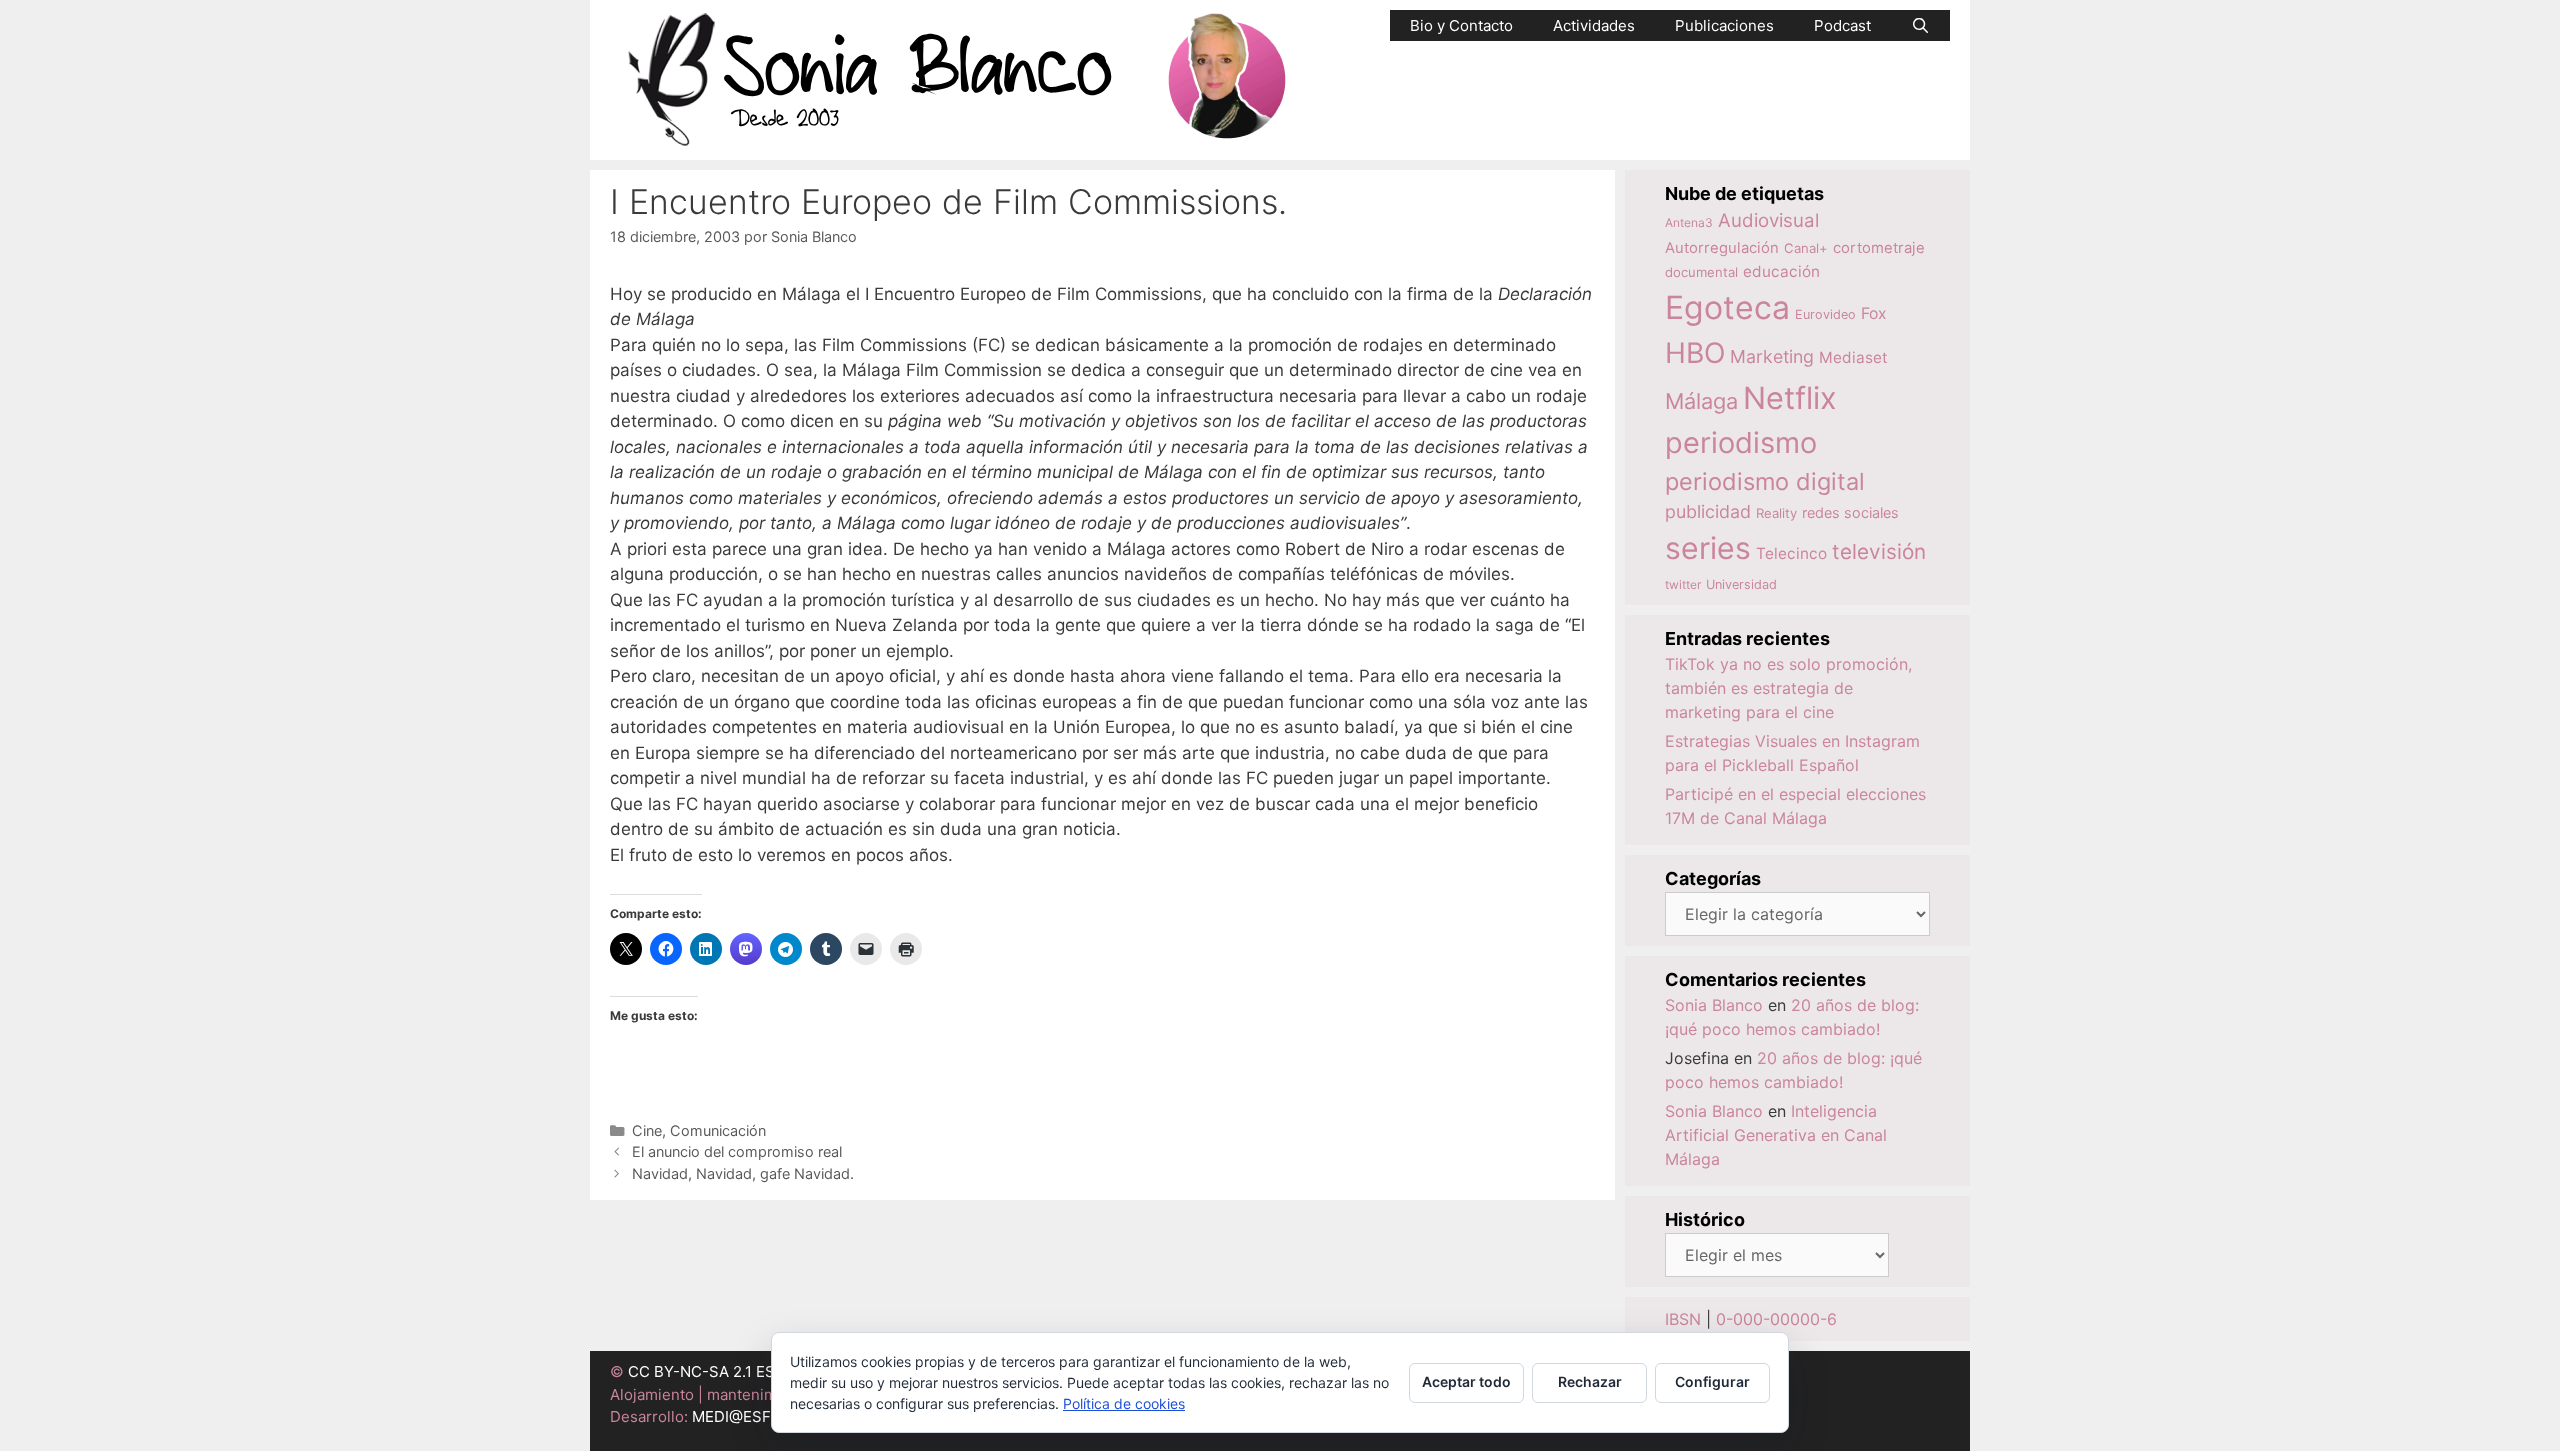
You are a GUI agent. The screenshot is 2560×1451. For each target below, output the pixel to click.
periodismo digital (1765, 481)
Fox (1874, 313)
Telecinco (1791, 553)
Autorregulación (1722, 248)
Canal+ (1806, 248)
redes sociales (1850, 512)
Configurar (1712, 1381)
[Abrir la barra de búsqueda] (1920, 25)
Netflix (1790, 397)
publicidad (1708, 511)
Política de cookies (1124, 1403)
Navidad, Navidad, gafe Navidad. (743, 1173)
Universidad (1741, 584)
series (1708, 548)
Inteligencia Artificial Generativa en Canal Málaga (1776, 1135)
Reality (1776, 513)
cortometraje (1879, 248)
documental (1701, 272)
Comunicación (718, 1130)
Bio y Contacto (1461, 25)
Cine (647, 1130)
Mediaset (1853, 357)
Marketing (1772, 356)
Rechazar (1590, 1381)
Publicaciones (1724, 25)
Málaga (1701, 401)
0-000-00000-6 (1776, 1319)
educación (1781, 271)
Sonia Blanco (1714, 1005)
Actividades (1594, 25)
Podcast (1842, 25)
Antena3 (1689, 222)
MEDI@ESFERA (746, 1416)
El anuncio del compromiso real (737, 1151)
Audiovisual (1768, 220)
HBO (1695, 353)
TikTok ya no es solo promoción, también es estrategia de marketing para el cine (1788, 688)
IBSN (1683, 1319)
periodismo (1741, 442)
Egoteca (1727, 307)
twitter (1683, 584)
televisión (1879, 551)
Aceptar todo (1466, 1381)
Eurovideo (1825, 314)
